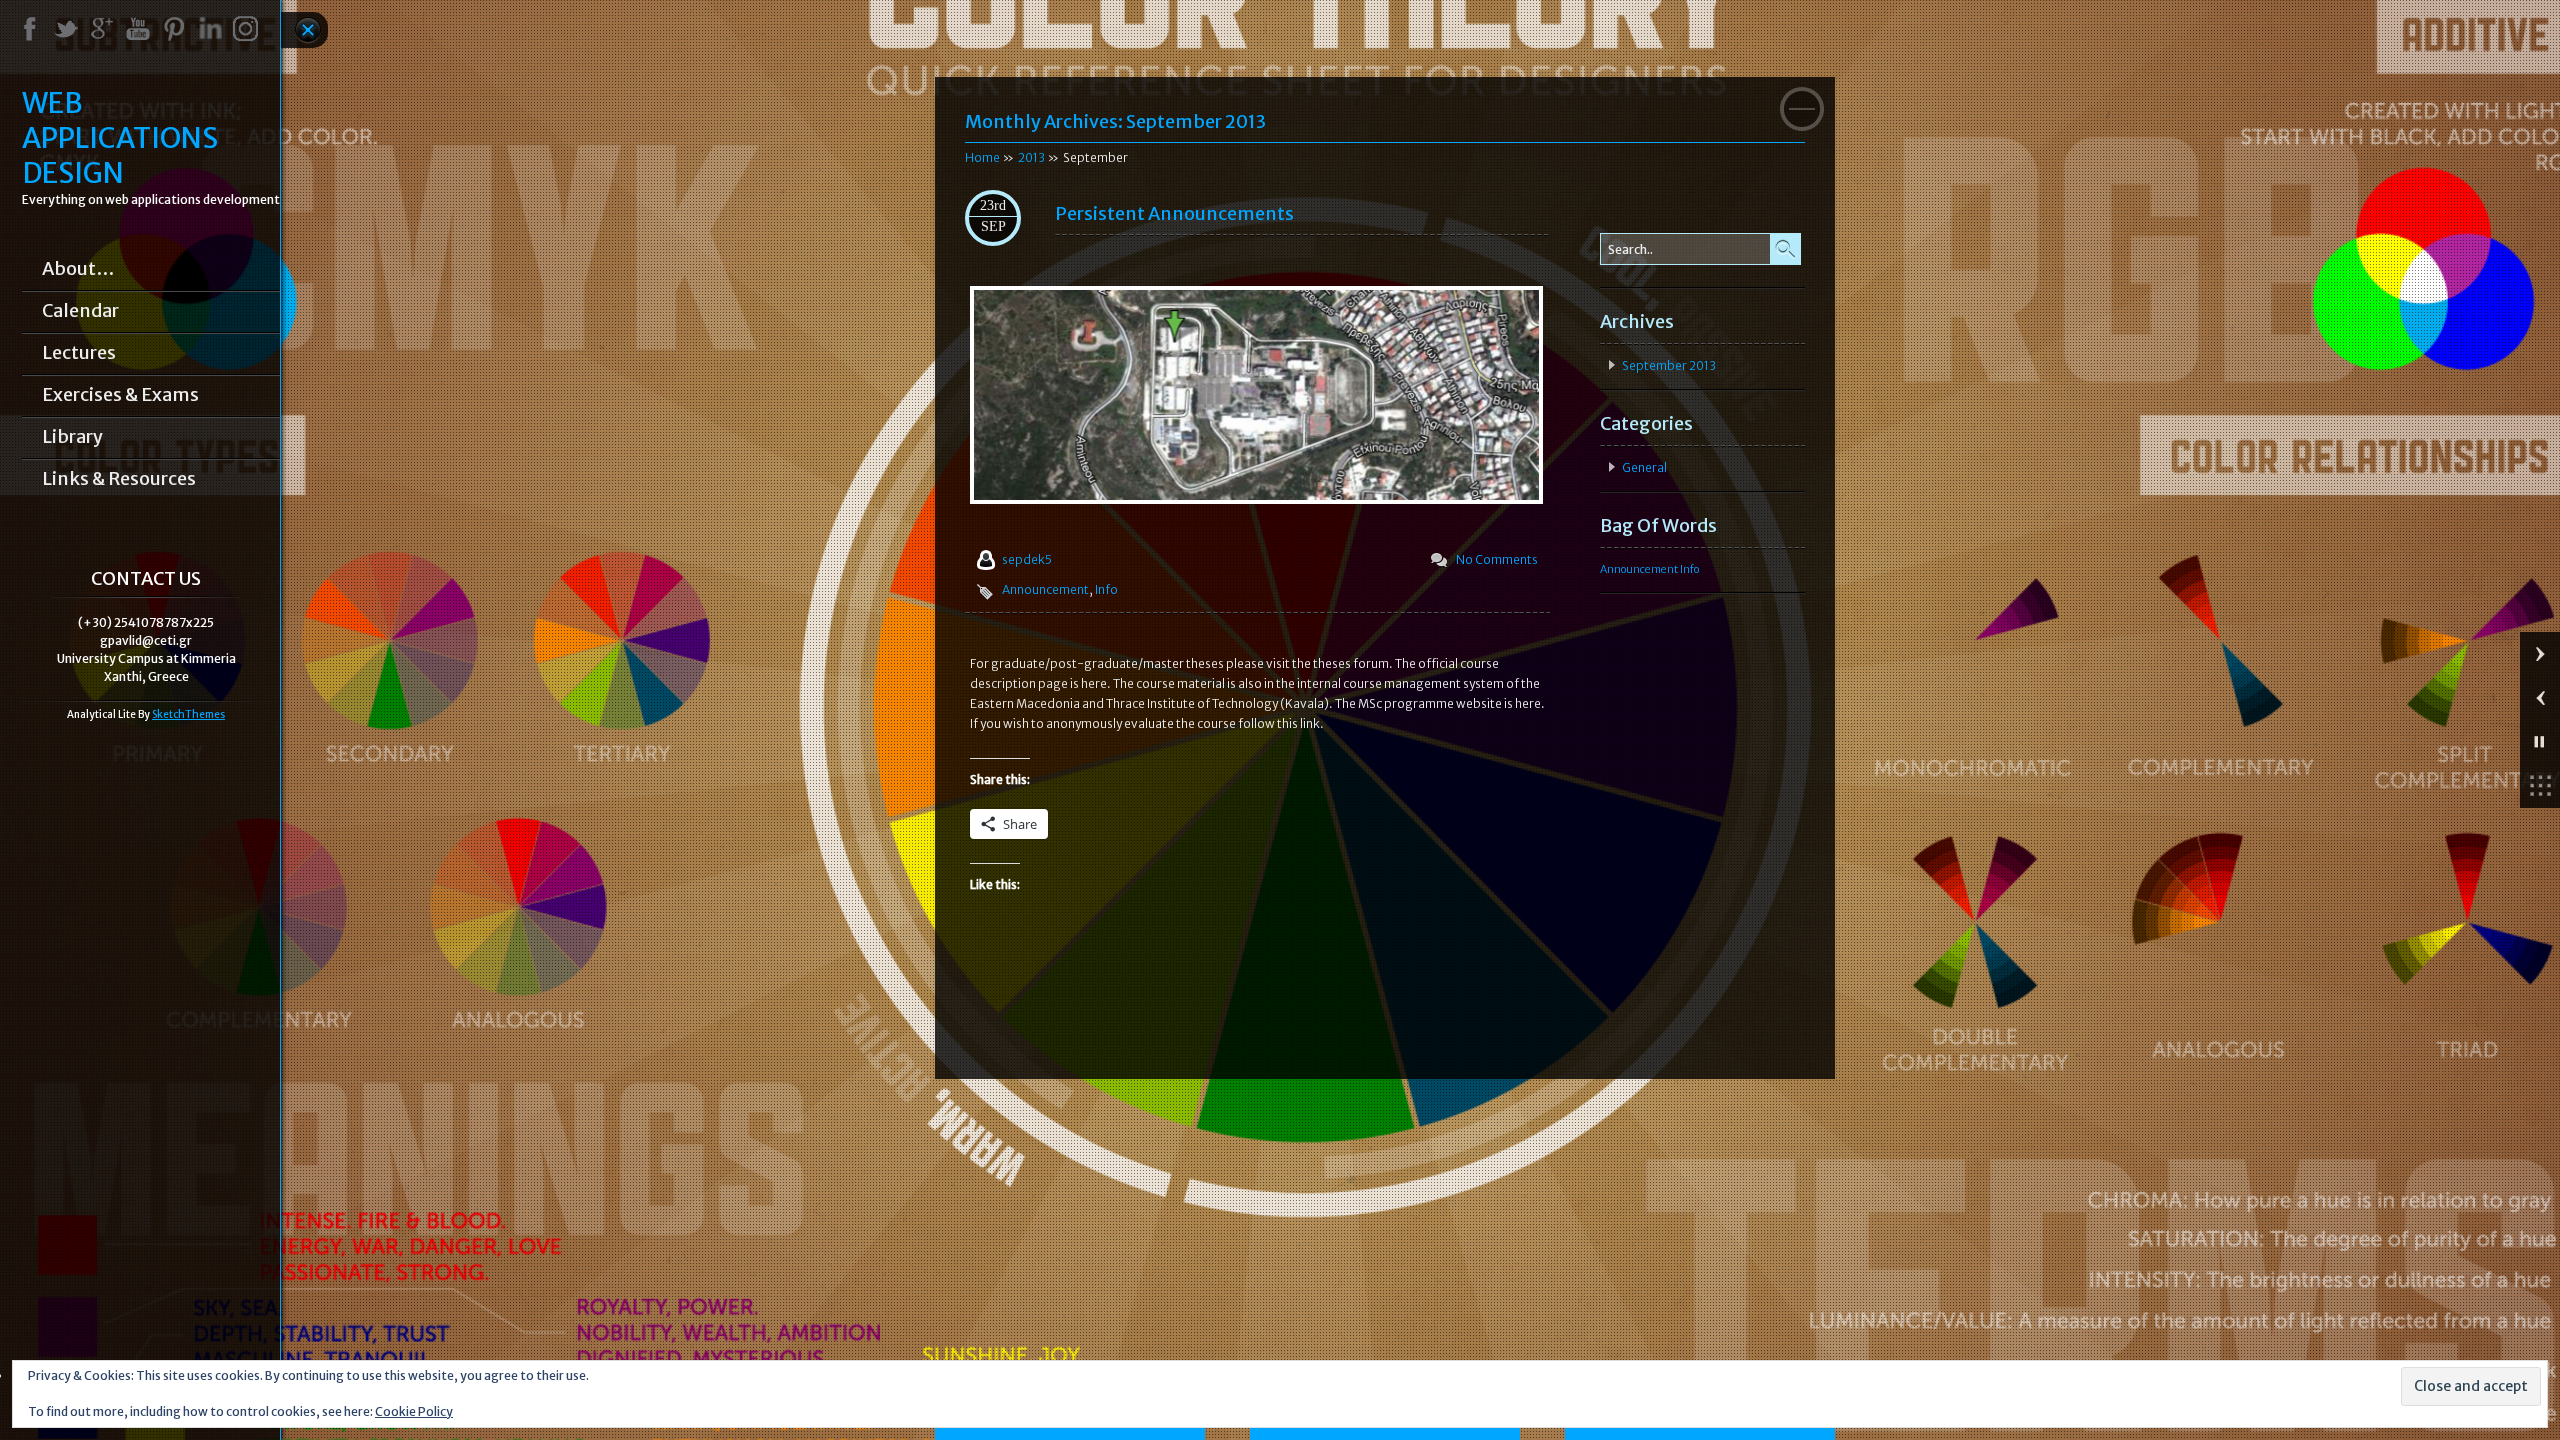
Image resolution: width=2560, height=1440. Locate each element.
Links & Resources (119, 479)
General (1644, 467)
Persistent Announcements (1174, 213)
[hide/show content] (1802, 109)
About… (78, 269)
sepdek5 (1027, 559)
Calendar (80, 311)
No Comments (1497, 559)
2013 (1031, 157)
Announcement (1045, 589)
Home (982, 157)
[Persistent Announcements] (1256, 499)
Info (1106, 589)
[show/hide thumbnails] (2540, 786)
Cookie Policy (414, 1411)
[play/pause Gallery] (2540, 742)
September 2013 (1669, 365)
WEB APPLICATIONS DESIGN (120, 138)
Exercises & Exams (120, 395)
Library (72, 437)
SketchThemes (188, 714)
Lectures (79, 353)
